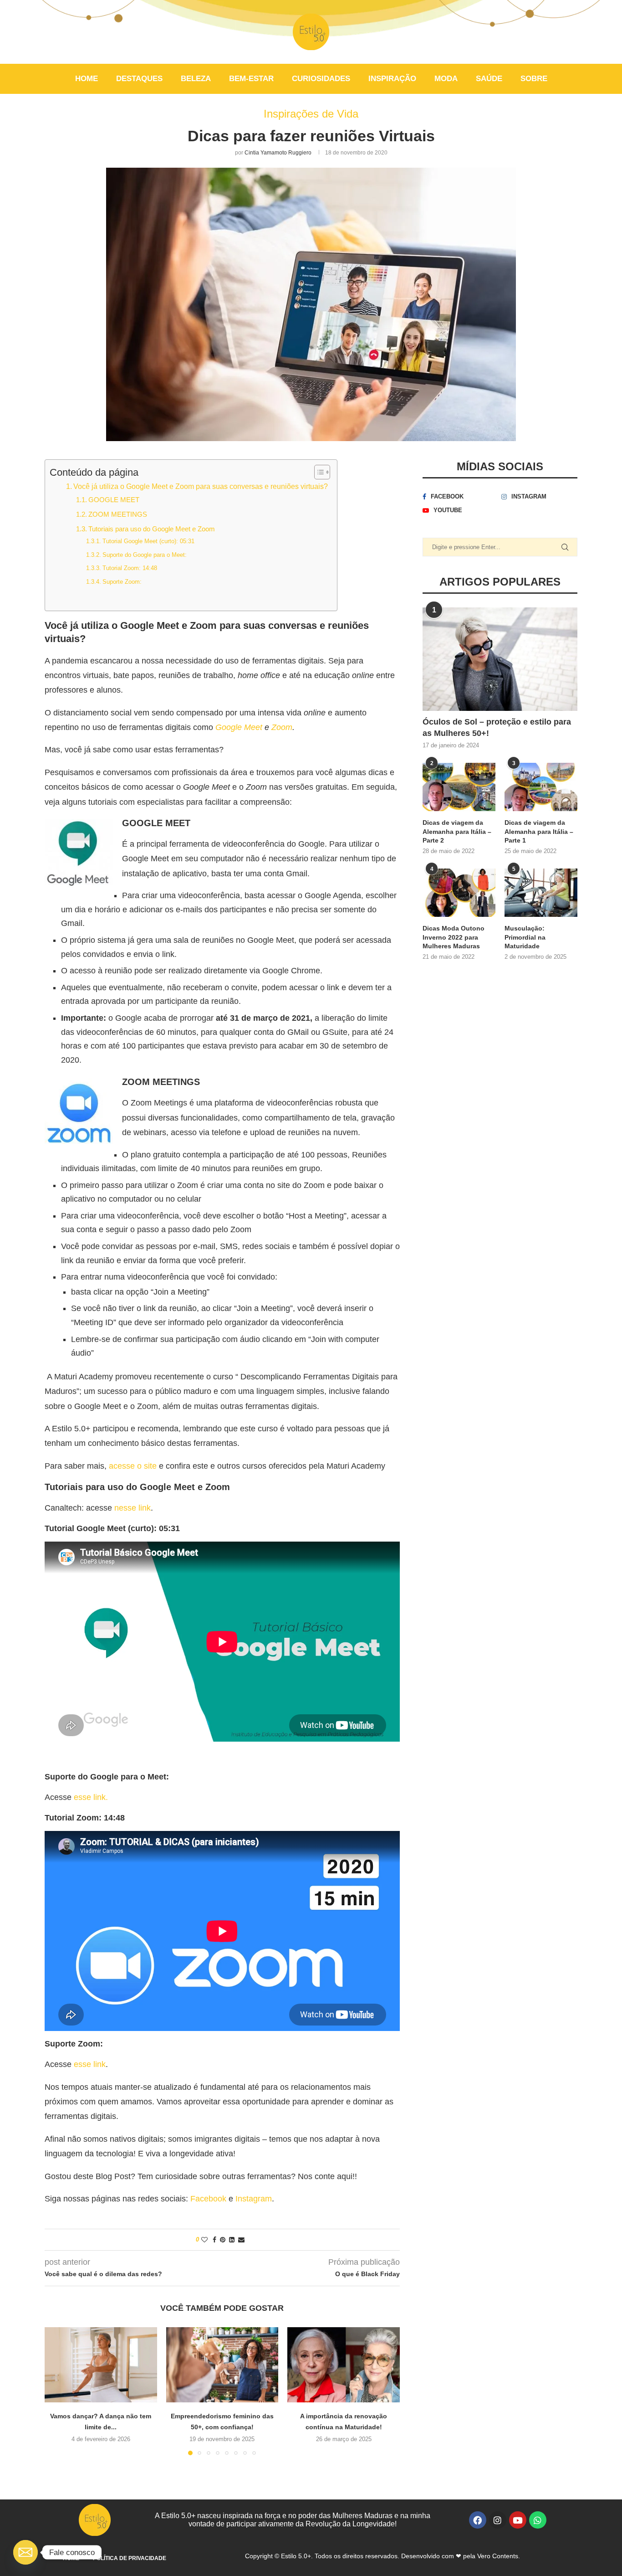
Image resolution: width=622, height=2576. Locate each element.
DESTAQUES (139, 79)
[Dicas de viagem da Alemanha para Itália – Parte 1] (541, 787)
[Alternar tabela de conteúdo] (318, 472)
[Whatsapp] (538, 2520)
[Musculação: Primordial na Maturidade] (541, 893)
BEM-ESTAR (251, 79)
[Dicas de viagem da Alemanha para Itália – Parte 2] (459, 787)
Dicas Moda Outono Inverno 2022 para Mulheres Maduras (454, 937)
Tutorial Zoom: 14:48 (130, 568)
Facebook (208, 2199)
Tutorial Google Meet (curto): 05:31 (148, 541)
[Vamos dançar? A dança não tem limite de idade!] (101, 2365)
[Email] (25, 2552)
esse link (90, 2064)
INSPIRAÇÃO (392, 79)
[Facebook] (478, 2520)
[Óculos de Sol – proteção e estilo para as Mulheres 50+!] (500, 659)
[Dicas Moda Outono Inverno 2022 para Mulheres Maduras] (459, 893)
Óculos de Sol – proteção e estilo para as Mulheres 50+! (497, 728)
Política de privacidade (130, 2558)
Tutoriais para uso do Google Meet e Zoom (152, 529)
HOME (87, 79)
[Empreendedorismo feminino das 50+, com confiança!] (222, 2365)
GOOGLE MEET (114, 500)
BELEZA (196, 79)
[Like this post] (204, 2240)
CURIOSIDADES (321, 79)
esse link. (91, 1797)
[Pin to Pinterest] (223, 2240)
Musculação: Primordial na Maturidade (525, 937)
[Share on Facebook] (214, 2240)
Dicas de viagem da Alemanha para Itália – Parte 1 (539, 831)
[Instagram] (498, 2520)
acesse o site (133, 1466)
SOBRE (534, 79)
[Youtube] (518, 2520)
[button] (57, 2391)
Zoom (282, 727)
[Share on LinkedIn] (232, 2240)
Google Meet (239, 727)
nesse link (133, 1508)
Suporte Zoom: (122, 582)
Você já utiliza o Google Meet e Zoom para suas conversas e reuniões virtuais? (201, 486)
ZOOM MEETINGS (118, 514)
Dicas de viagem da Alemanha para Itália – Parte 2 (457, 831)
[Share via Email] (241, 2240)
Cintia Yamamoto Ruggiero (278, 153)
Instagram (254, 2199)
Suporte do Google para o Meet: (145, 555)
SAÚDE (489, 79)
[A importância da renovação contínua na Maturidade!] (344, 2365)
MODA (446, 79)
